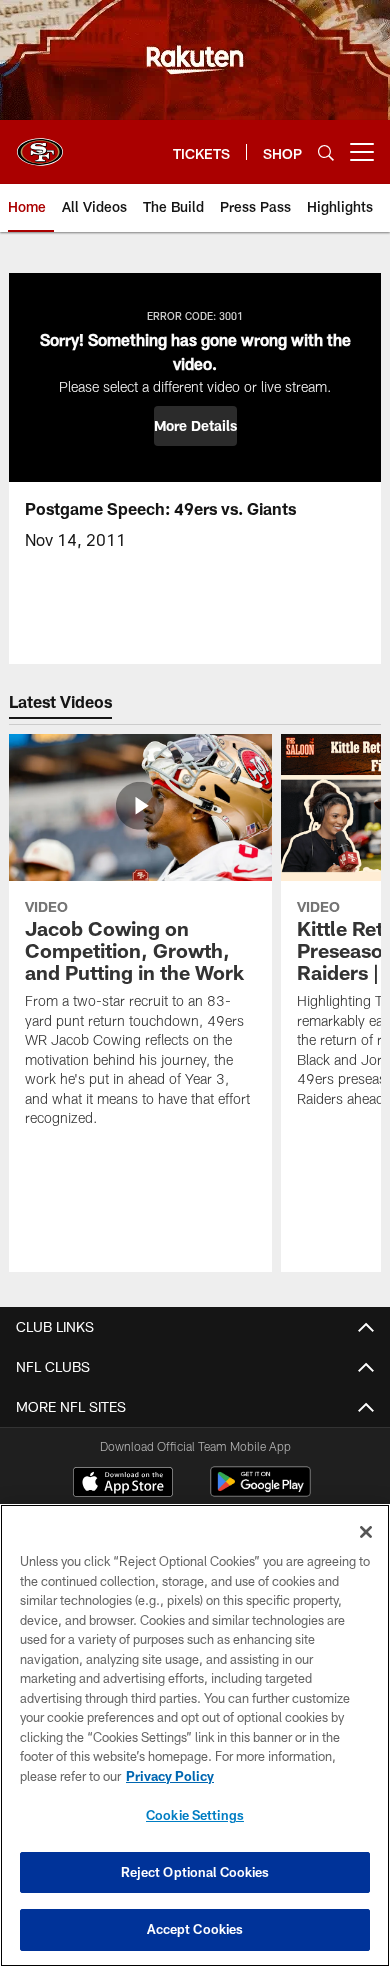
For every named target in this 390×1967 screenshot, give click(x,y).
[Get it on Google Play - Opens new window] (260, 1491)
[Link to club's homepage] (40, 144)
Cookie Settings (195, 1815)
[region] (195, 1735)
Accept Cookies (195, 1929)
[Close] (366, 1532)
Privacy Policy (170, 1776)
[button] (195, 426)
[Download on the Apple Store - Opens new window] (123, 1484)
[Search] (326, 152)
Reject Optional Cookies (195, 1872)
